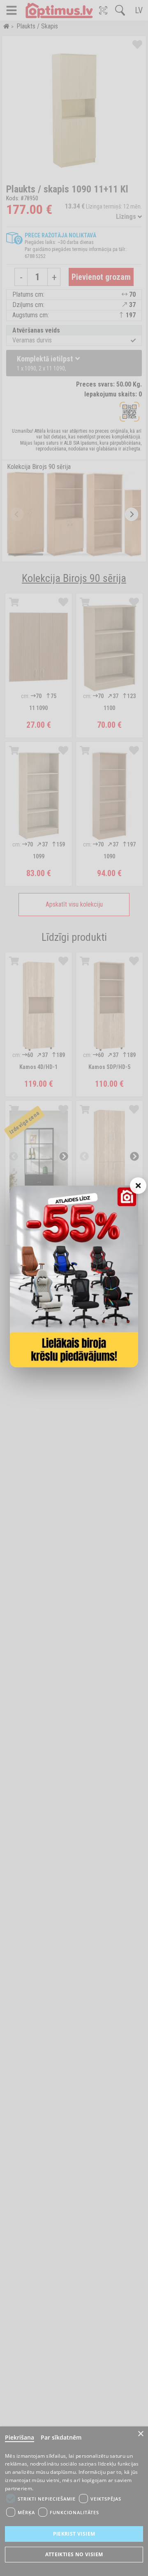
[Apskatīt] (74, 1276)
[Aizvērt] (138, 1186)
